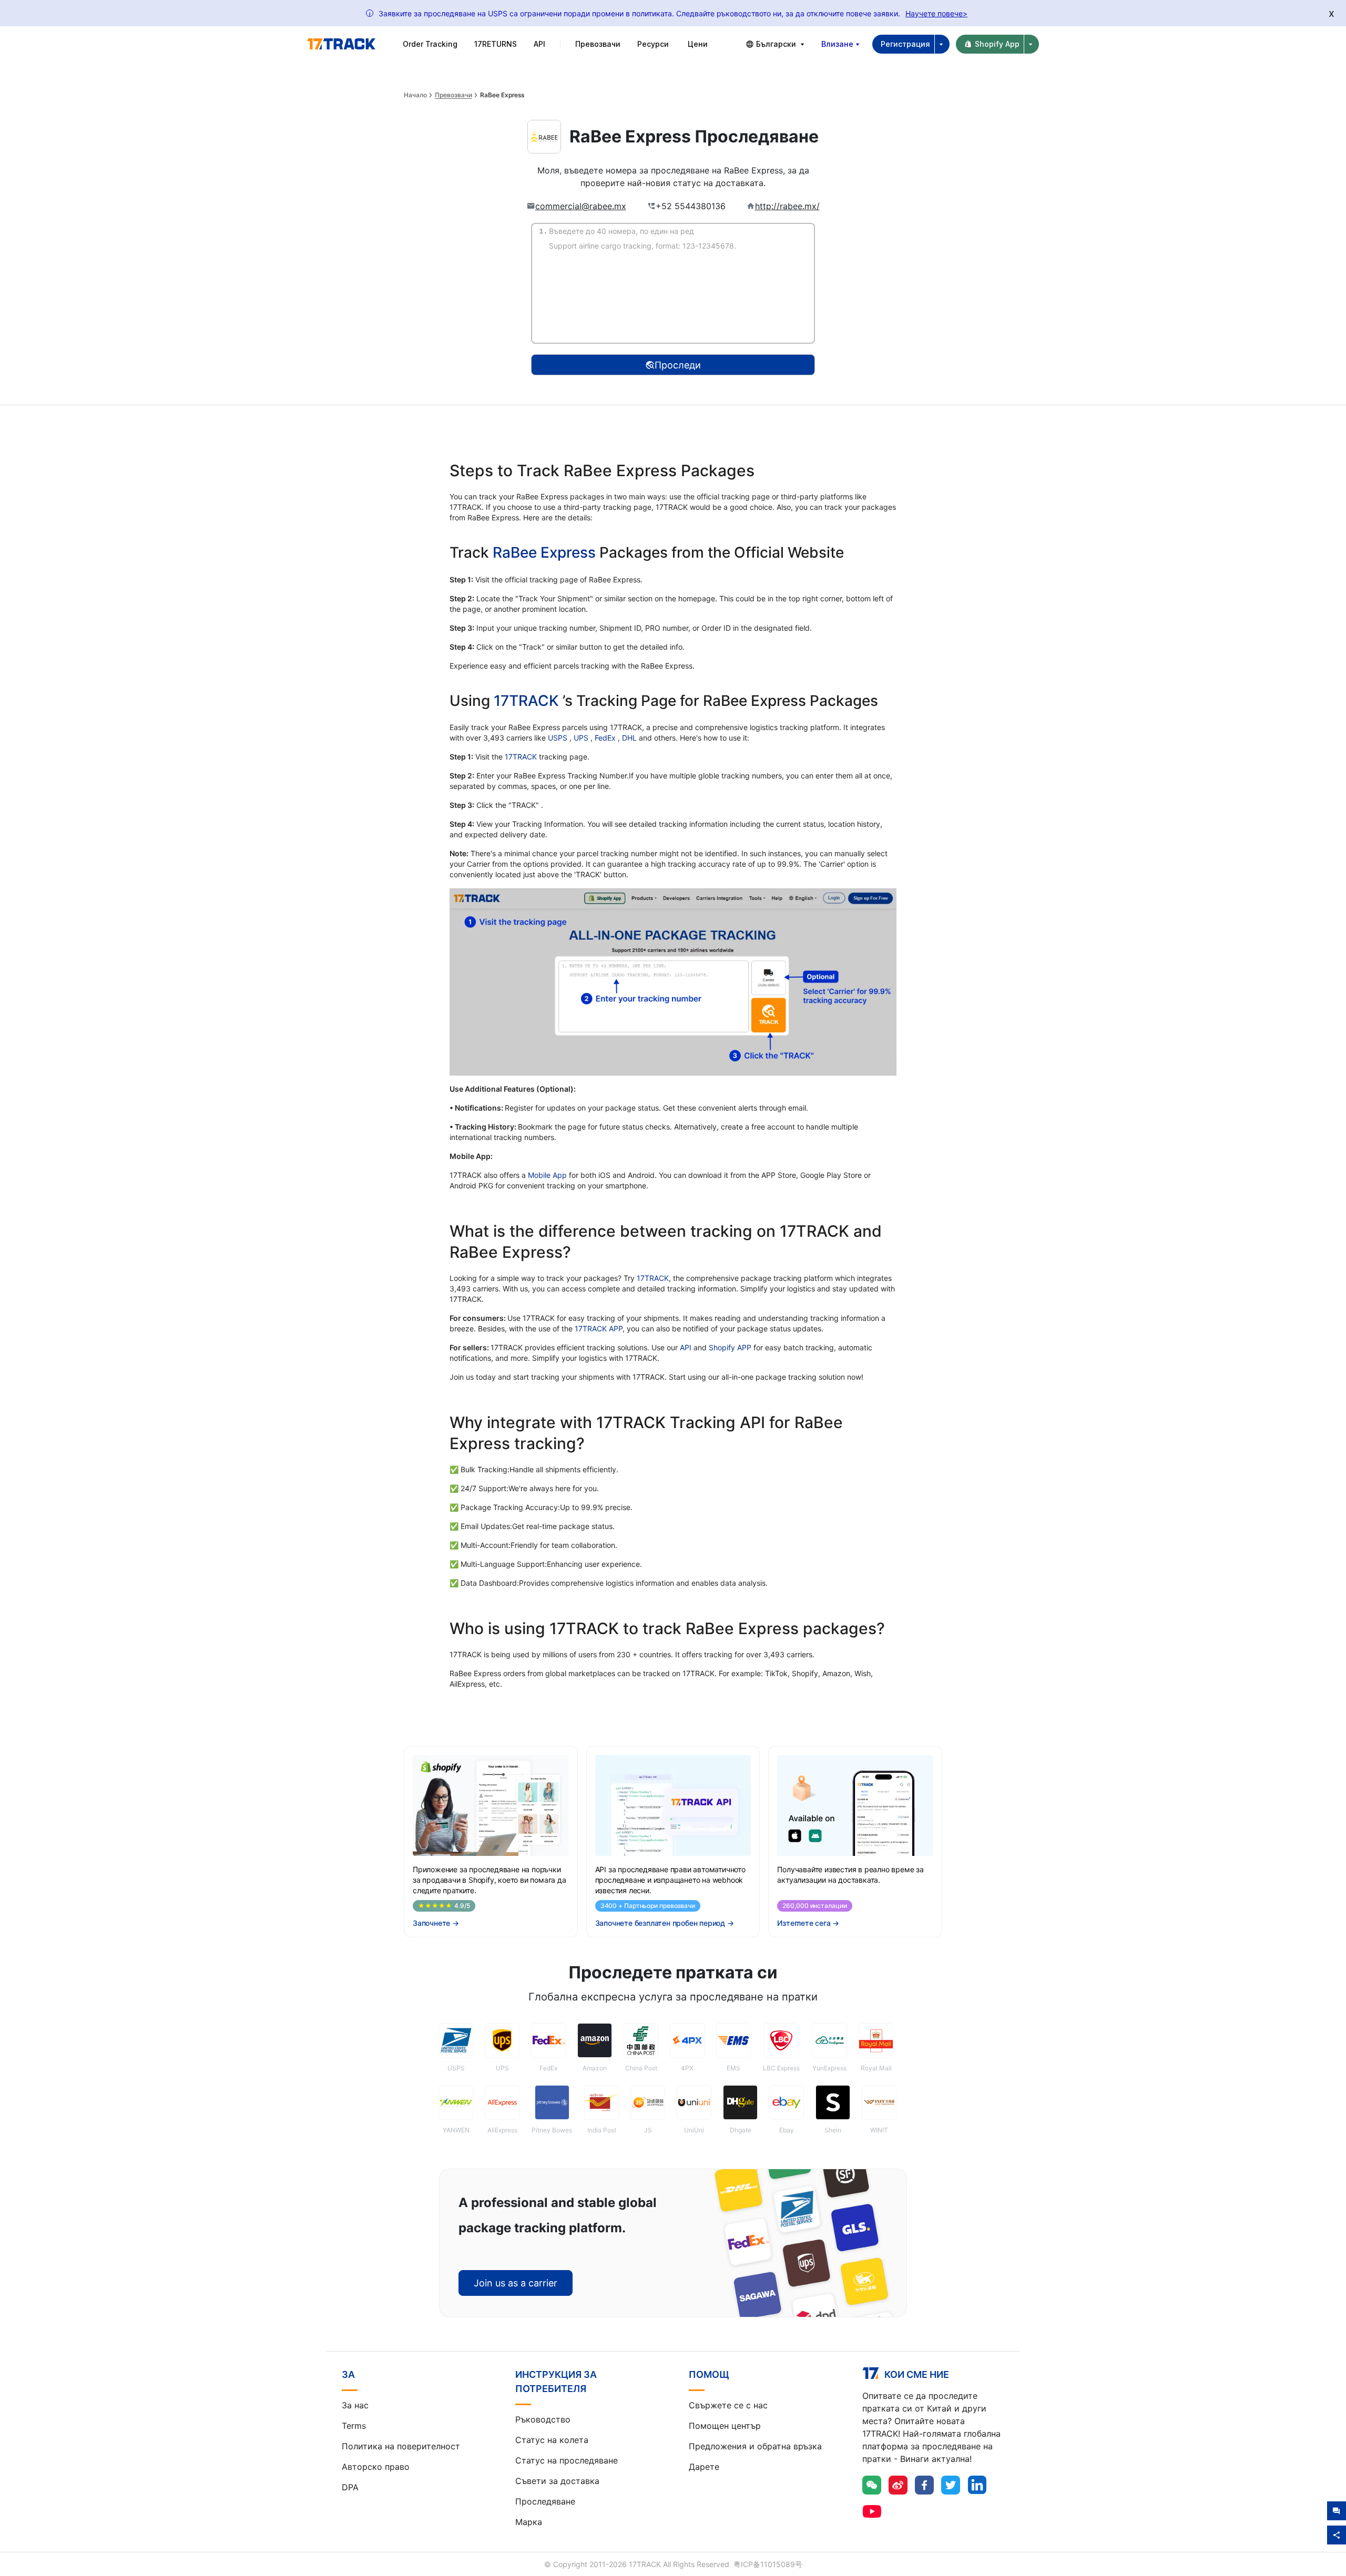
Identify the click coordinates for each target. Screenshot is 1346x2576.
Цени (698, 44)
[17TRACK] (341, 44)
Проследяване (545, 2501)
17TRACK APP (599, 1328)
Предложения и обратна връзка (755, 2446)
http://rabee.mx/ (787, 206)
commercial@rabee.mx (581, 206)
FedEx (606, 738)
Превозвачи (453, 95)
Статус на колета (552, 2440)
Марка (529, 2522)
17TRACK (528, 701)
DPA (350, 2487)
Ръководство (543, 2419)
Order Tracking (430, 44)
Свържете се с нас (728, 2405)
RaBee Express (544, 552)
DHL (630, 738)
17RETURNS (496, 44)
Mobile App (547, 1175)
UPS (582, 738)
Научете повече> (936, 13)
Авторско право (376, 2467)
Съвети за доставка (557, 2481)
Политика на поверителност (401, 2446)
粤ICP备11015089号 (768, 2564)
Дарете (704, 2467)
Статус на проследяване (567, 2460)
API (539, 44)
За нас (355, 2405)
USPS (559, 738)
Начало (415, 95)
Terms (354, 2426)
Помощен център (725, 2426)
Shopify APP (730, 1347)
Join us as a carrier (516, 2283)
